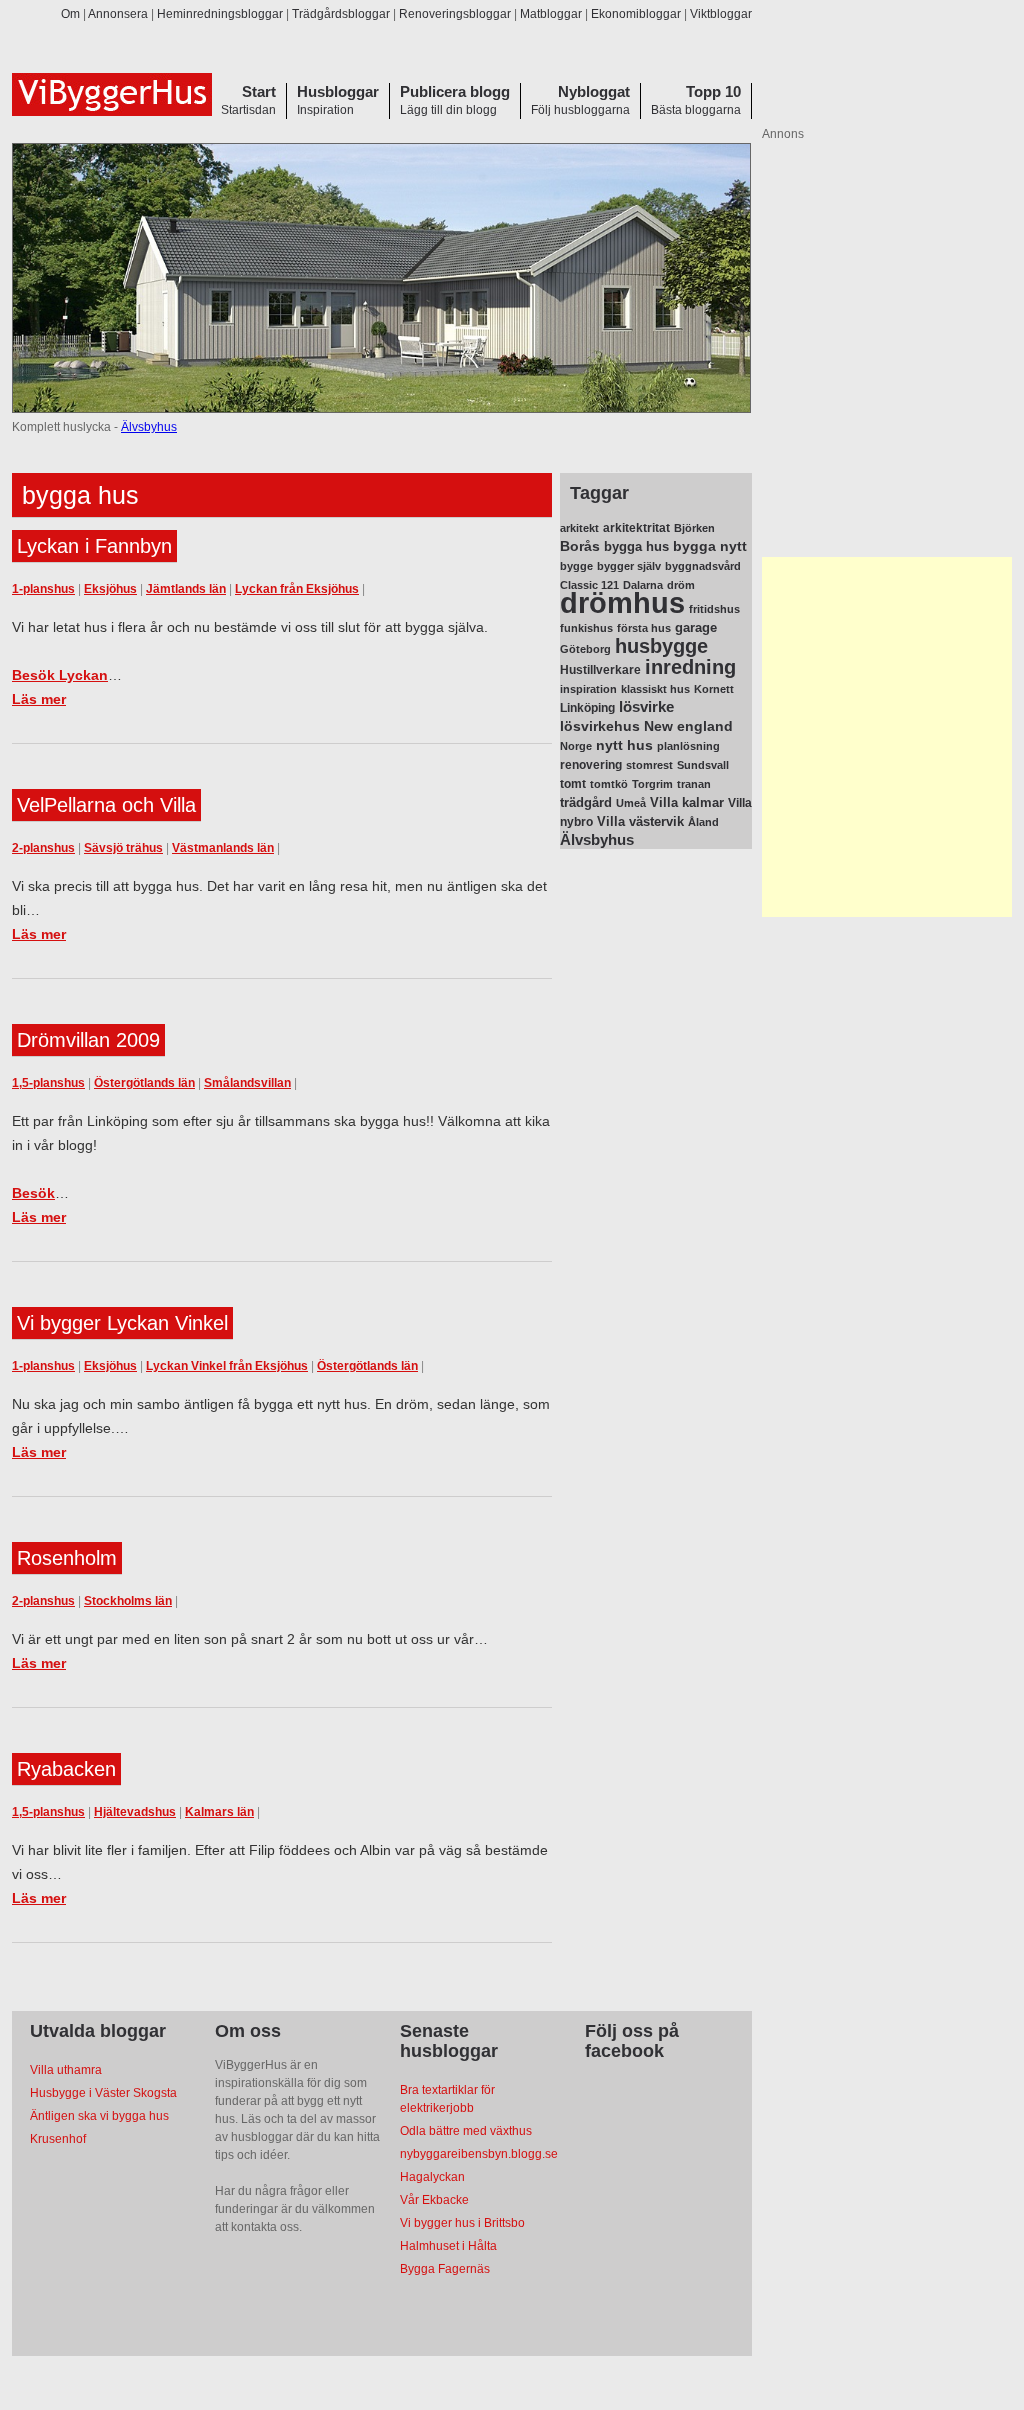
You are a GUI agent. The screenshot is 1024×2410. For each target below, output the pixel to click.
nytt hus (624, 745)
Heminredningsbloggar (220, 14)
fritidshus (714, 609)
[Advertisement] (887, 737)
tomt (573, 784)
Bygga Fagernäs (445, 2269)
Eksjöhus (110, 589)
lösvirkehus (600, 726)
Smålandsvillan (247, 1083)
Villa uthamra (66, 2070)
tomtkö (609, 784)
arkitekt (579, 528)
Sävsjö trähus (123, 848)
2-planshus (43, 848)
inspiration (588, 689)
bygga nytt (710, 546)
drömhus (622, 602)
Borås (580, 546)
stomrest (649, 765)
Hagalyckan (432, 2177)
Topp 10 (713, 91)
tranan (694, 784)
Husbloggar (338, 91)
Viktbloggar (721, 14)
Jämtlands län (186, 589)
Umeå (631, 803)
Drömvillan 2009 (88, 1040)
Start (259, 91)
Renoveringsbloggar (455, 14)
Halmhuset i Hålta (448, 2246)
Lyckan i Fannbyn (94, 546)
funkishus (586, 628)
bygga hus (636, 546)
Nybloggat (594, 91)
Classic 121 (589, 585)
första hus (644, 628)
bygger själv (629, 566)
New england (688, 726)
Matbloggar (551, 14)
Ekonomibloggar (636, 14)
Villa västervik (640, 821)
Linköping (587, 708)
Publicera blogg (455, 91)
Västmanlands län (223, 848)
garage (696, 627)
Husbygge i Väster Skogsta (103, 2093)
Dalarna (643, 585)
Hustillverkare (600, 670)
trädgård (586, 802)
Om (70, 14)
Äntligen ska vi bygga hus (99, 2116)
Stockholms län (128, 1601)
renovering (591, 765)
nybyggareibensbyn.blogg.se (479, 2154)
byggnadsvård (703, 566)
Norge (576, 746)
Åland (703, 822)
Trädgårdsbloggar (341, 14)
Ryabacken (66, 1769)
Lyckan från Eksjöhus (297, 589)
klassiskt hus (655, 689)
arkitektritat (636, 528)
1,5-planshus (48, 1083)
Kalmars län (219, 1812)
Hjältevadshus (135, 1812)
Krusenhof (58, 2139)
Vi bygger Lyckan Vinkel (122, 1323)
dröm (681, 585)
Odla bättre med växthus (466, 2131)
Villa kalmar (687, 802)
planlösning (688, 746)
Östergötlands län (144, 1083)
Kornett (714, 689)
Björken (694, 528)
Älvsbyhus (149, 427)
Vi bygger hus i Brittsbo (462, 2223)
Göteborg (585, 649)
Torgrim (652, 784)
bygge (576, 566)
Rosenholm (67, 1558)
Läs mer (39, 699)
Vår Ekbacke (434, 2200)
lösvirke (646, 706)
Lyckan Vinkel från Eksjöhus (227, 1366)
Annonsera (118, 14)
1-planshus (43, 589)
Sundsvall (703, 765)
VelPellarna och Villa (106, 805)
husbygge (661, 646)
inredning (690, 667)
